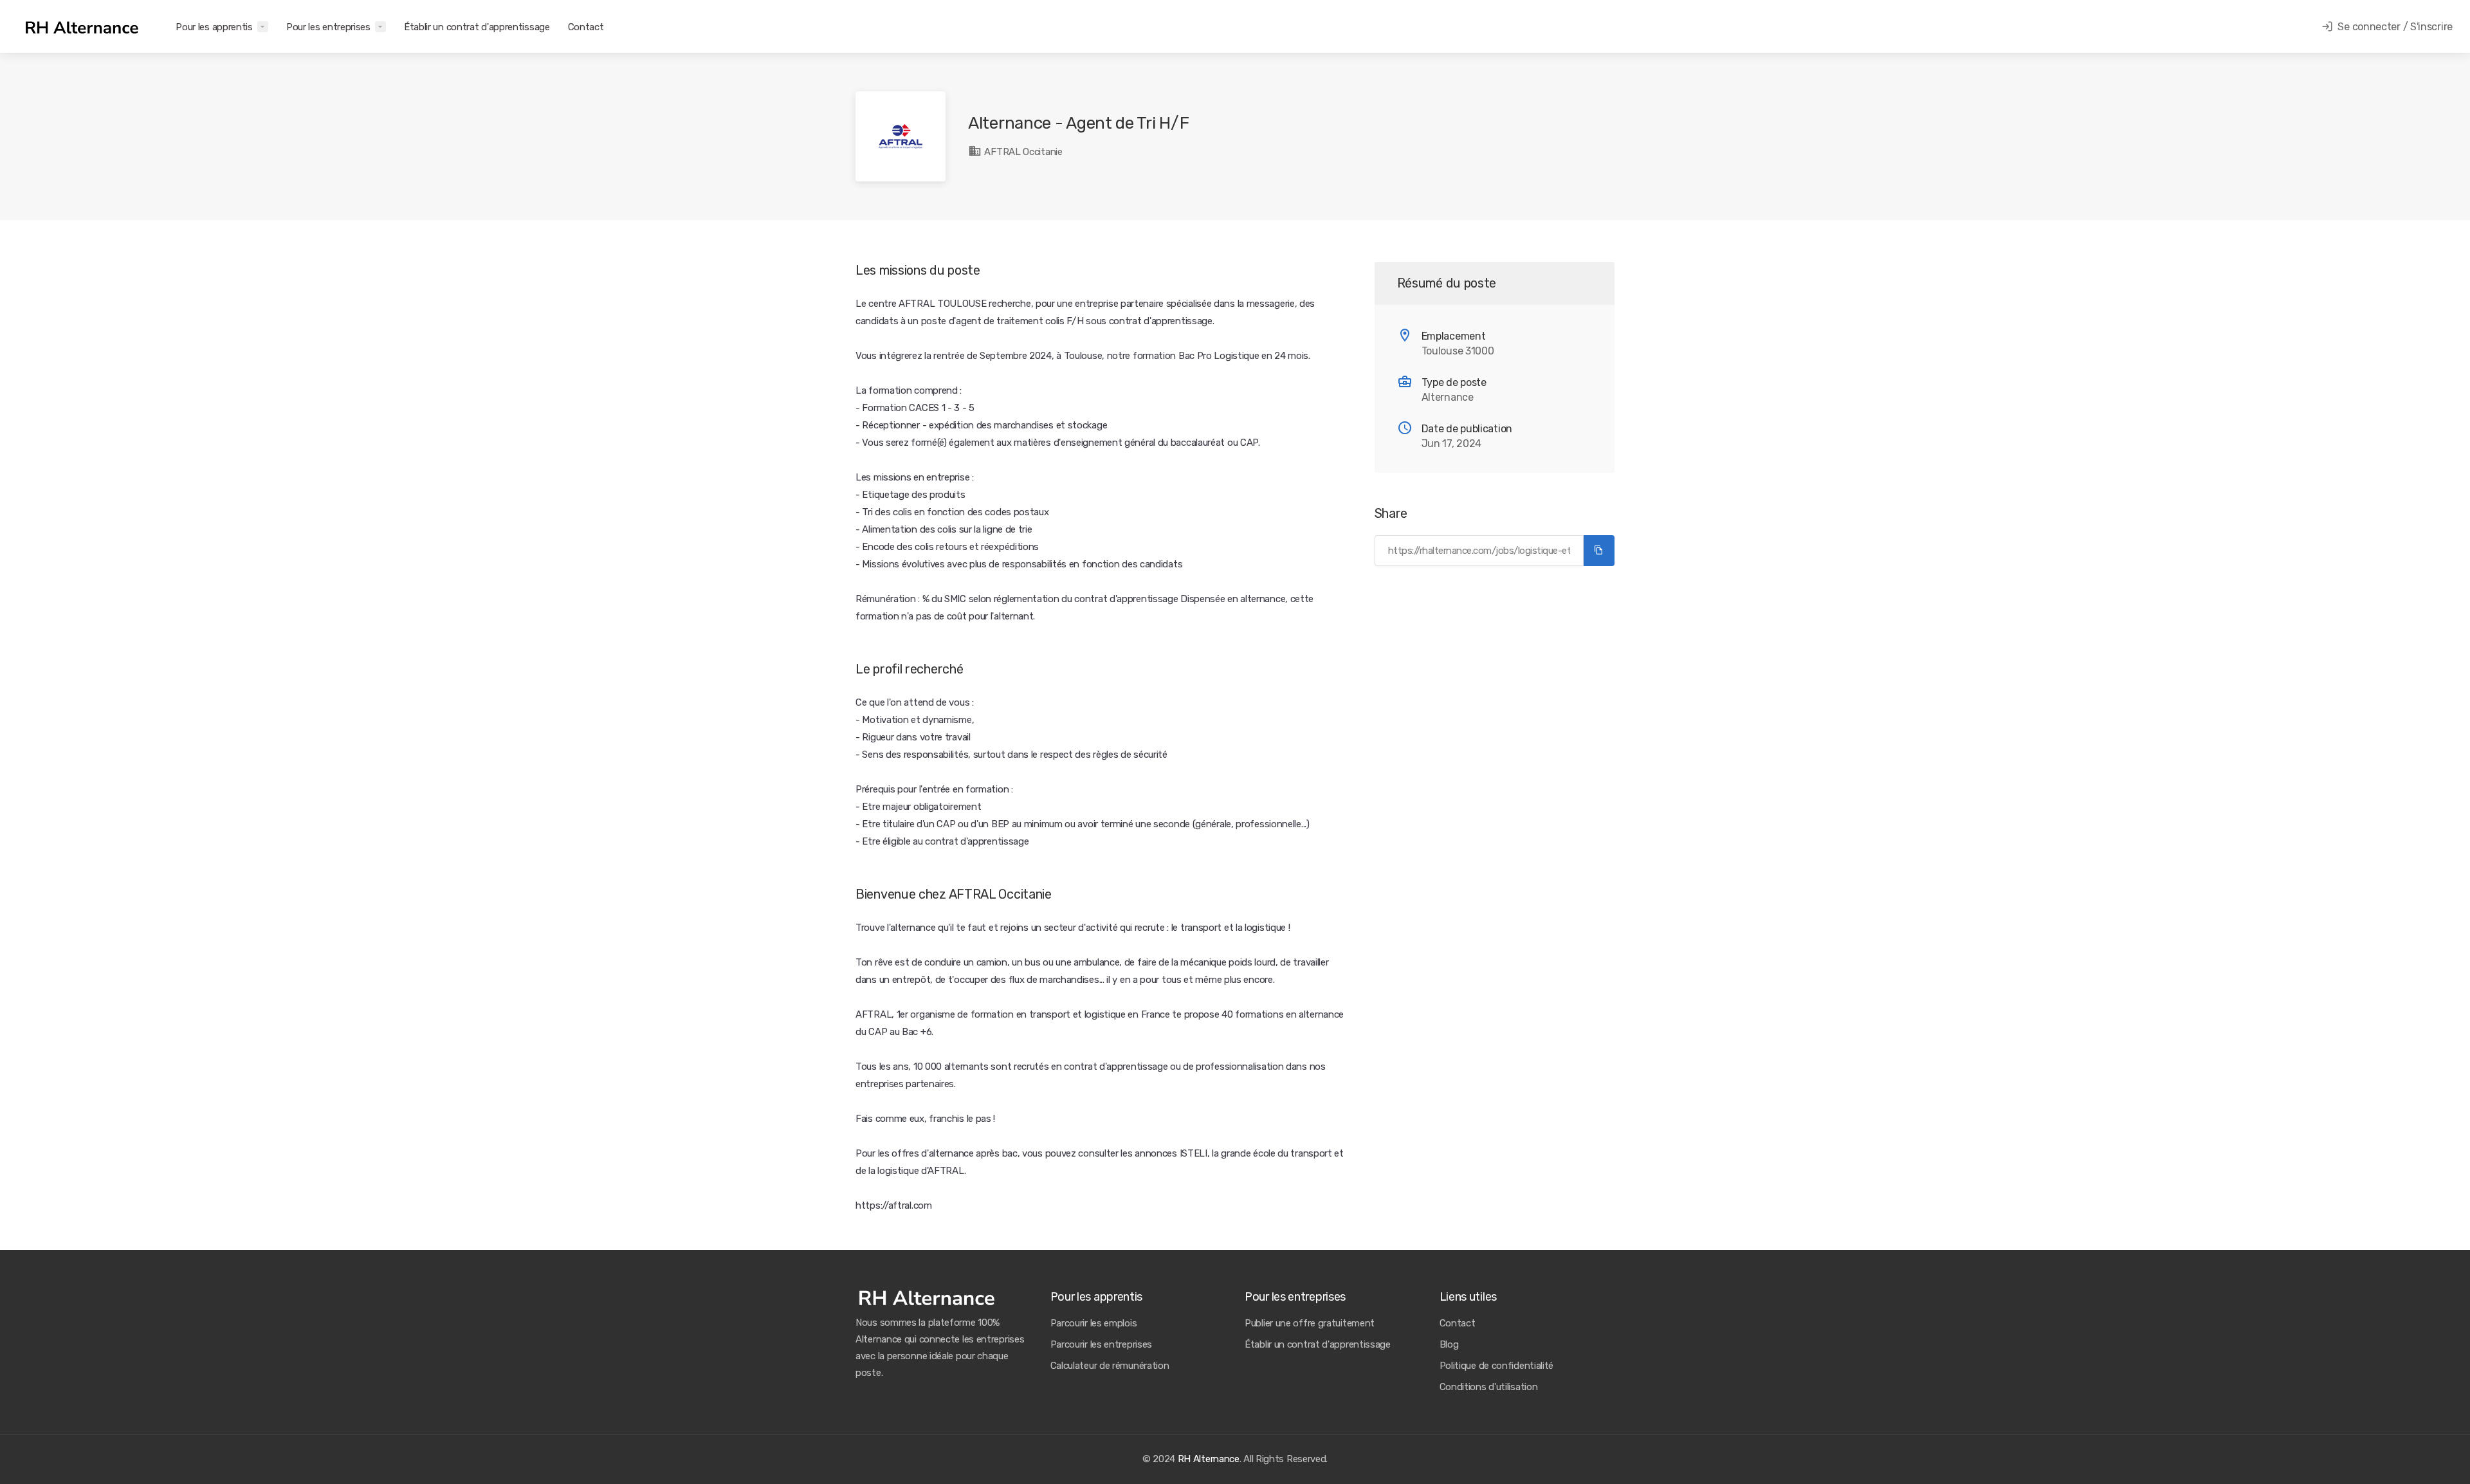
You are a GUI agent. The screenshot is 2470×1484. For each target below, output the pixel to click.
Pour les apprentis (214, 27)
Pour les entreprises (328, 27)
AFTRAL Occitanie (1022, 152)
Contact (586, 27)
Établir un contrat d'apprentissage (477, 27)
